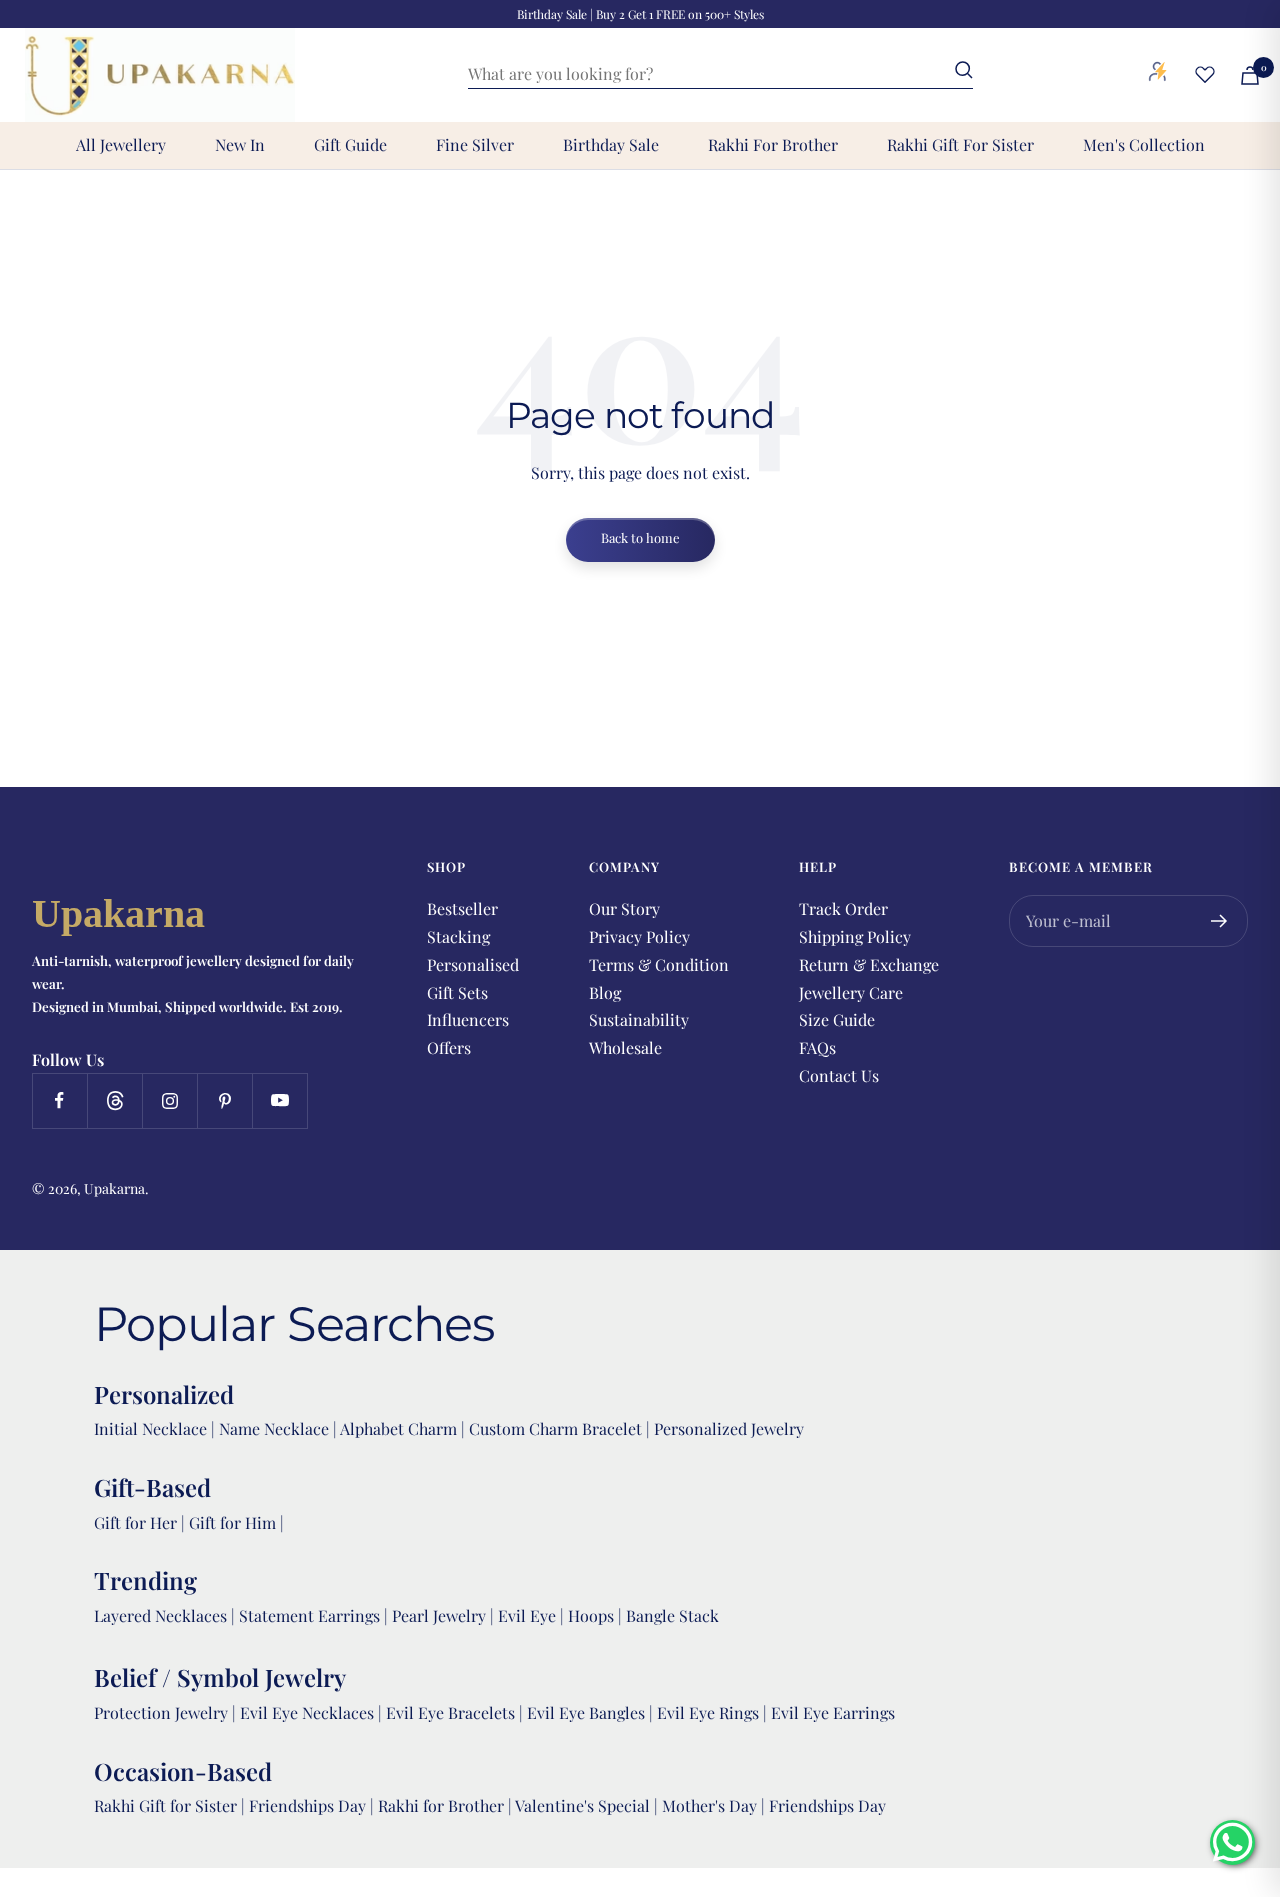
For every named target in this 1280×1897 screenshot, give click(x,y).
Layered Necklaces (160, 1615)
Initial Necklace (150, 1428)
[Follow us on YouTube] (279, 1100)
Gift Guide (350, 144)
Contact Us (839, 1075)
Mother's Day (711, 1805)
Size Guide (837, 1019)
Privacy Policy (639, 936)
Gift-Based (152, 1487)
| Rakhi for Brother (439, 1805)
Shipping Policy (855, 936)
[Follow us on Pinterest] (224, 1100)
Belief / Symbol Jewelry (220, 1677)
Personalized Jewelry (729, 1428)
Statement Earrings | (315, 1615)
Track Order (843, 908)
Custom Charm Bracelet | (561, 1428)
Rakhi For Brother (773, 144)
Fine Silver (475, 144)
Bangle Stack (672, 1615)
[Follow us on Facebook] (59, 1100)
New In (240, 144)
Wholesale (625, 1047)
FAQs (817, 1047)
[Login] (1158, 75)
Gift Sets (457, 992)
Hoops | (597, 1615)
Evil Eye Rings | (714, 1712)
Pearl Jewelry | (445, 1615)
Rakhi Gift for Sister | (169, 1805)
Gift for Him (232, 1522)
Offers (449, 1047)
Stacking (458, 936)
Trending (145, 1580)
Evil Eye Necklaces (307, 1712)
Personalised (473, 964)
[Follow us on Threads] (114, 1100)
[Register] (1219, 921)
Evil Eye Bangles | (592, 1712)
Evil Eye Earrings (833, 1712)
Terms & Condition (659, 964)
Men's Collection (1144, 144)
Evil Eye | (533, 1615)
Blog (605, 992)
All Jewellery (121, 144)
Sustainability (639, 1019)
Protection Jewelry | (167, 1712)
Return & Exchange (869, 964)
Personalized (164, 1394)
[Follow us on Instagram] (169, 1100)
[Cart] (1250, 75)
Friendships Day (309, 1805)
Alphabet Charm (398, 1428)
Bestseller (462, 908)
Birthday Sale (611, 144)
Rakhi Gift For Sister (960, 144)
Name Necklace (272, 1428)
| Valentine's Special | (585, 1805)
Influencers (468, 1019)
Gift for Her (135, 1522)
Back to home (640, 537)
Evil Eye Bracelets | (456, 1712)
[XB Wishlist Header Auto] (1205, 74)
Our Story (624, 908)
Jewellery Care (851, 992)
